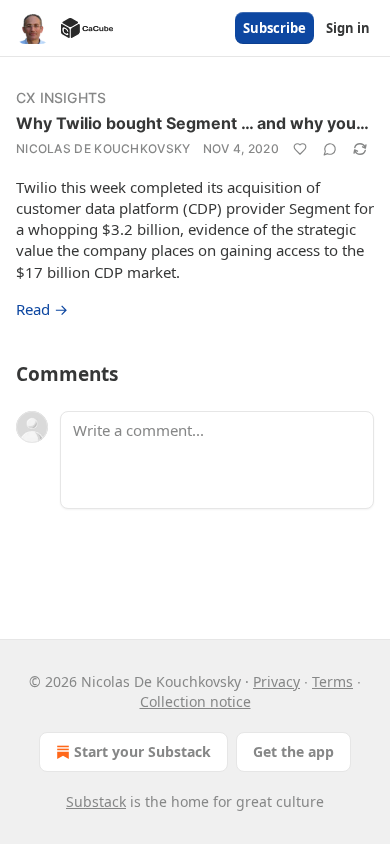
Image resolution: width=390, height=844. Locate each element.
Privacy (276, 681)
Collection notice (195, 701)
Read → (42, 309)
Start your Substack (142, 751)
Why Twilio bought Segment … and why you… (192, 123)
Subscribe (274, 28)
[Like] (300, 149)
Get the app (293, 751)
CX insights (61, 97)
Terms (332, 681)
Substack (96, 801)
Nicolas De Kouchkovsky (103, 148)
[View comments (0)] (330, 149)
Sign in (348, 28)
